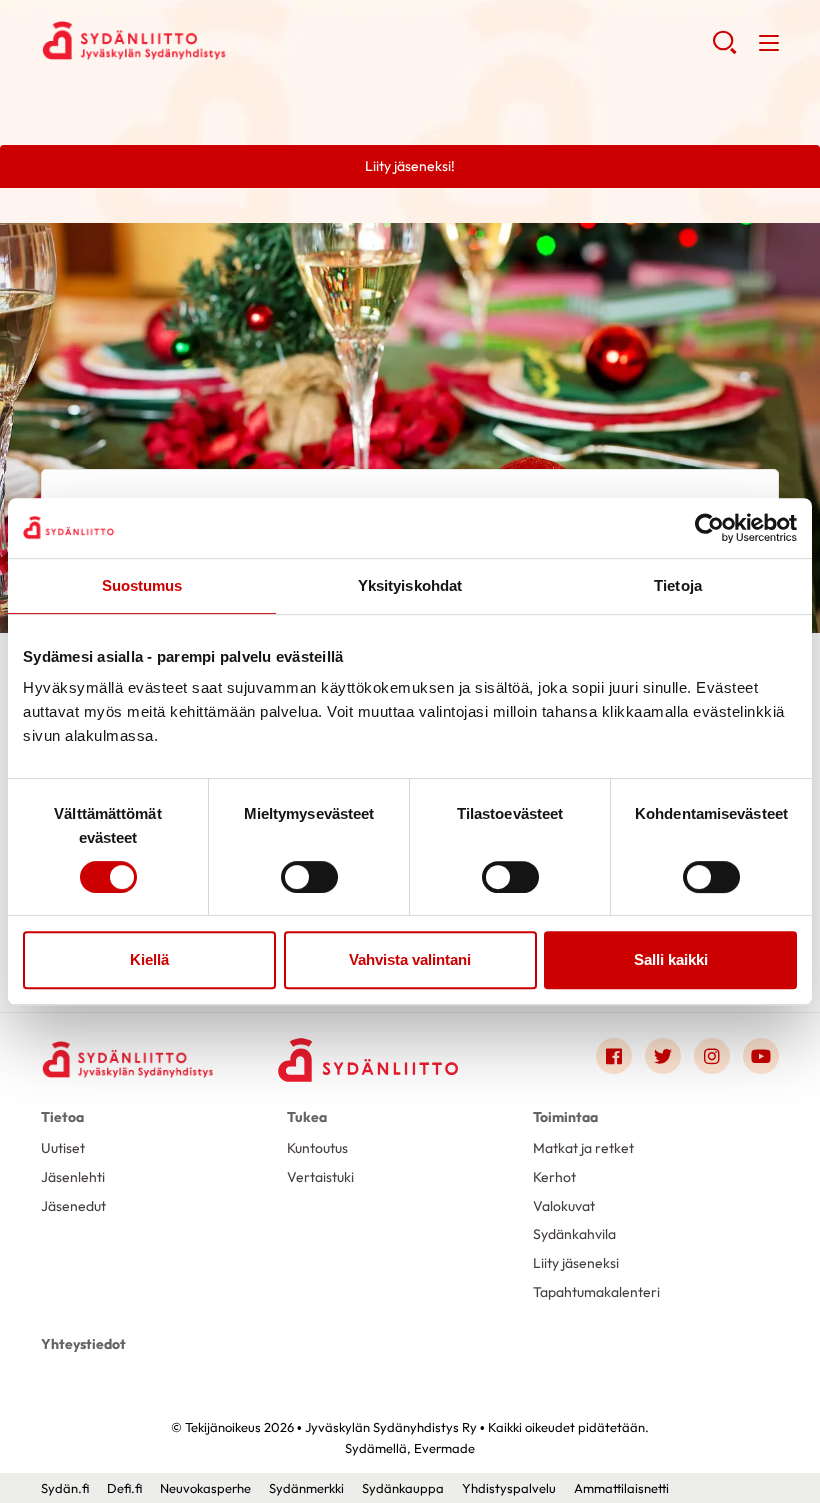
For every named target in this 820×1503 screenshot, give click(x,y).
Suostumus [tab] (142, 585)
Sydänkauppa (403, 1488)
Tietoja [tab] (678, 585)
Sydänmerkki (306, 1488)
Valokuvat (564, 1206)
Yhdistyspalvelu (509, 1488)
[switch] (309, 877)
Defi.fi (124, 1488)
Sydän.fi (65, 1488)
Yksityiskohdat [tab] (410, 585)
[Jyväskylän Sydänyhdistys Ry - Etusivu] (131, 1059)
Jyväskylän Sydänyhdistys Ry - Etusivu (201, 41)
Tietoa (62, 1117)
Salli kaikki (671, 959)
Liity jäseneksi (576, 1263)
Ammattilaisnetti (621, 1488)
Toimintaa (565, 1117)
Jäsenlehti (73, 1177)
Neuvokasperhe (205, 1488)
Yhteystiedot (83, 1344)
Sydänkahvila (574, 1234)
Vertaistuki (320, 1177)
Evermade (444, 1448)
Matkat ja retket (583, 1148)
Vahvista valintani (410, 959)
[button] (724, 50)
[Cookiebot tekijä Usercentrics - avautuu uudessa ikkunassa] (709, 528)
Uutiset (63, 1148)
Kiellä (149, 959)
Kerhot (554, 1177)
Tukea (307, 1117)
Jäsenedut (73, 1206)
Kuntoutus (317, 1148)
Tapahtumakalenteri (596, 1292)
